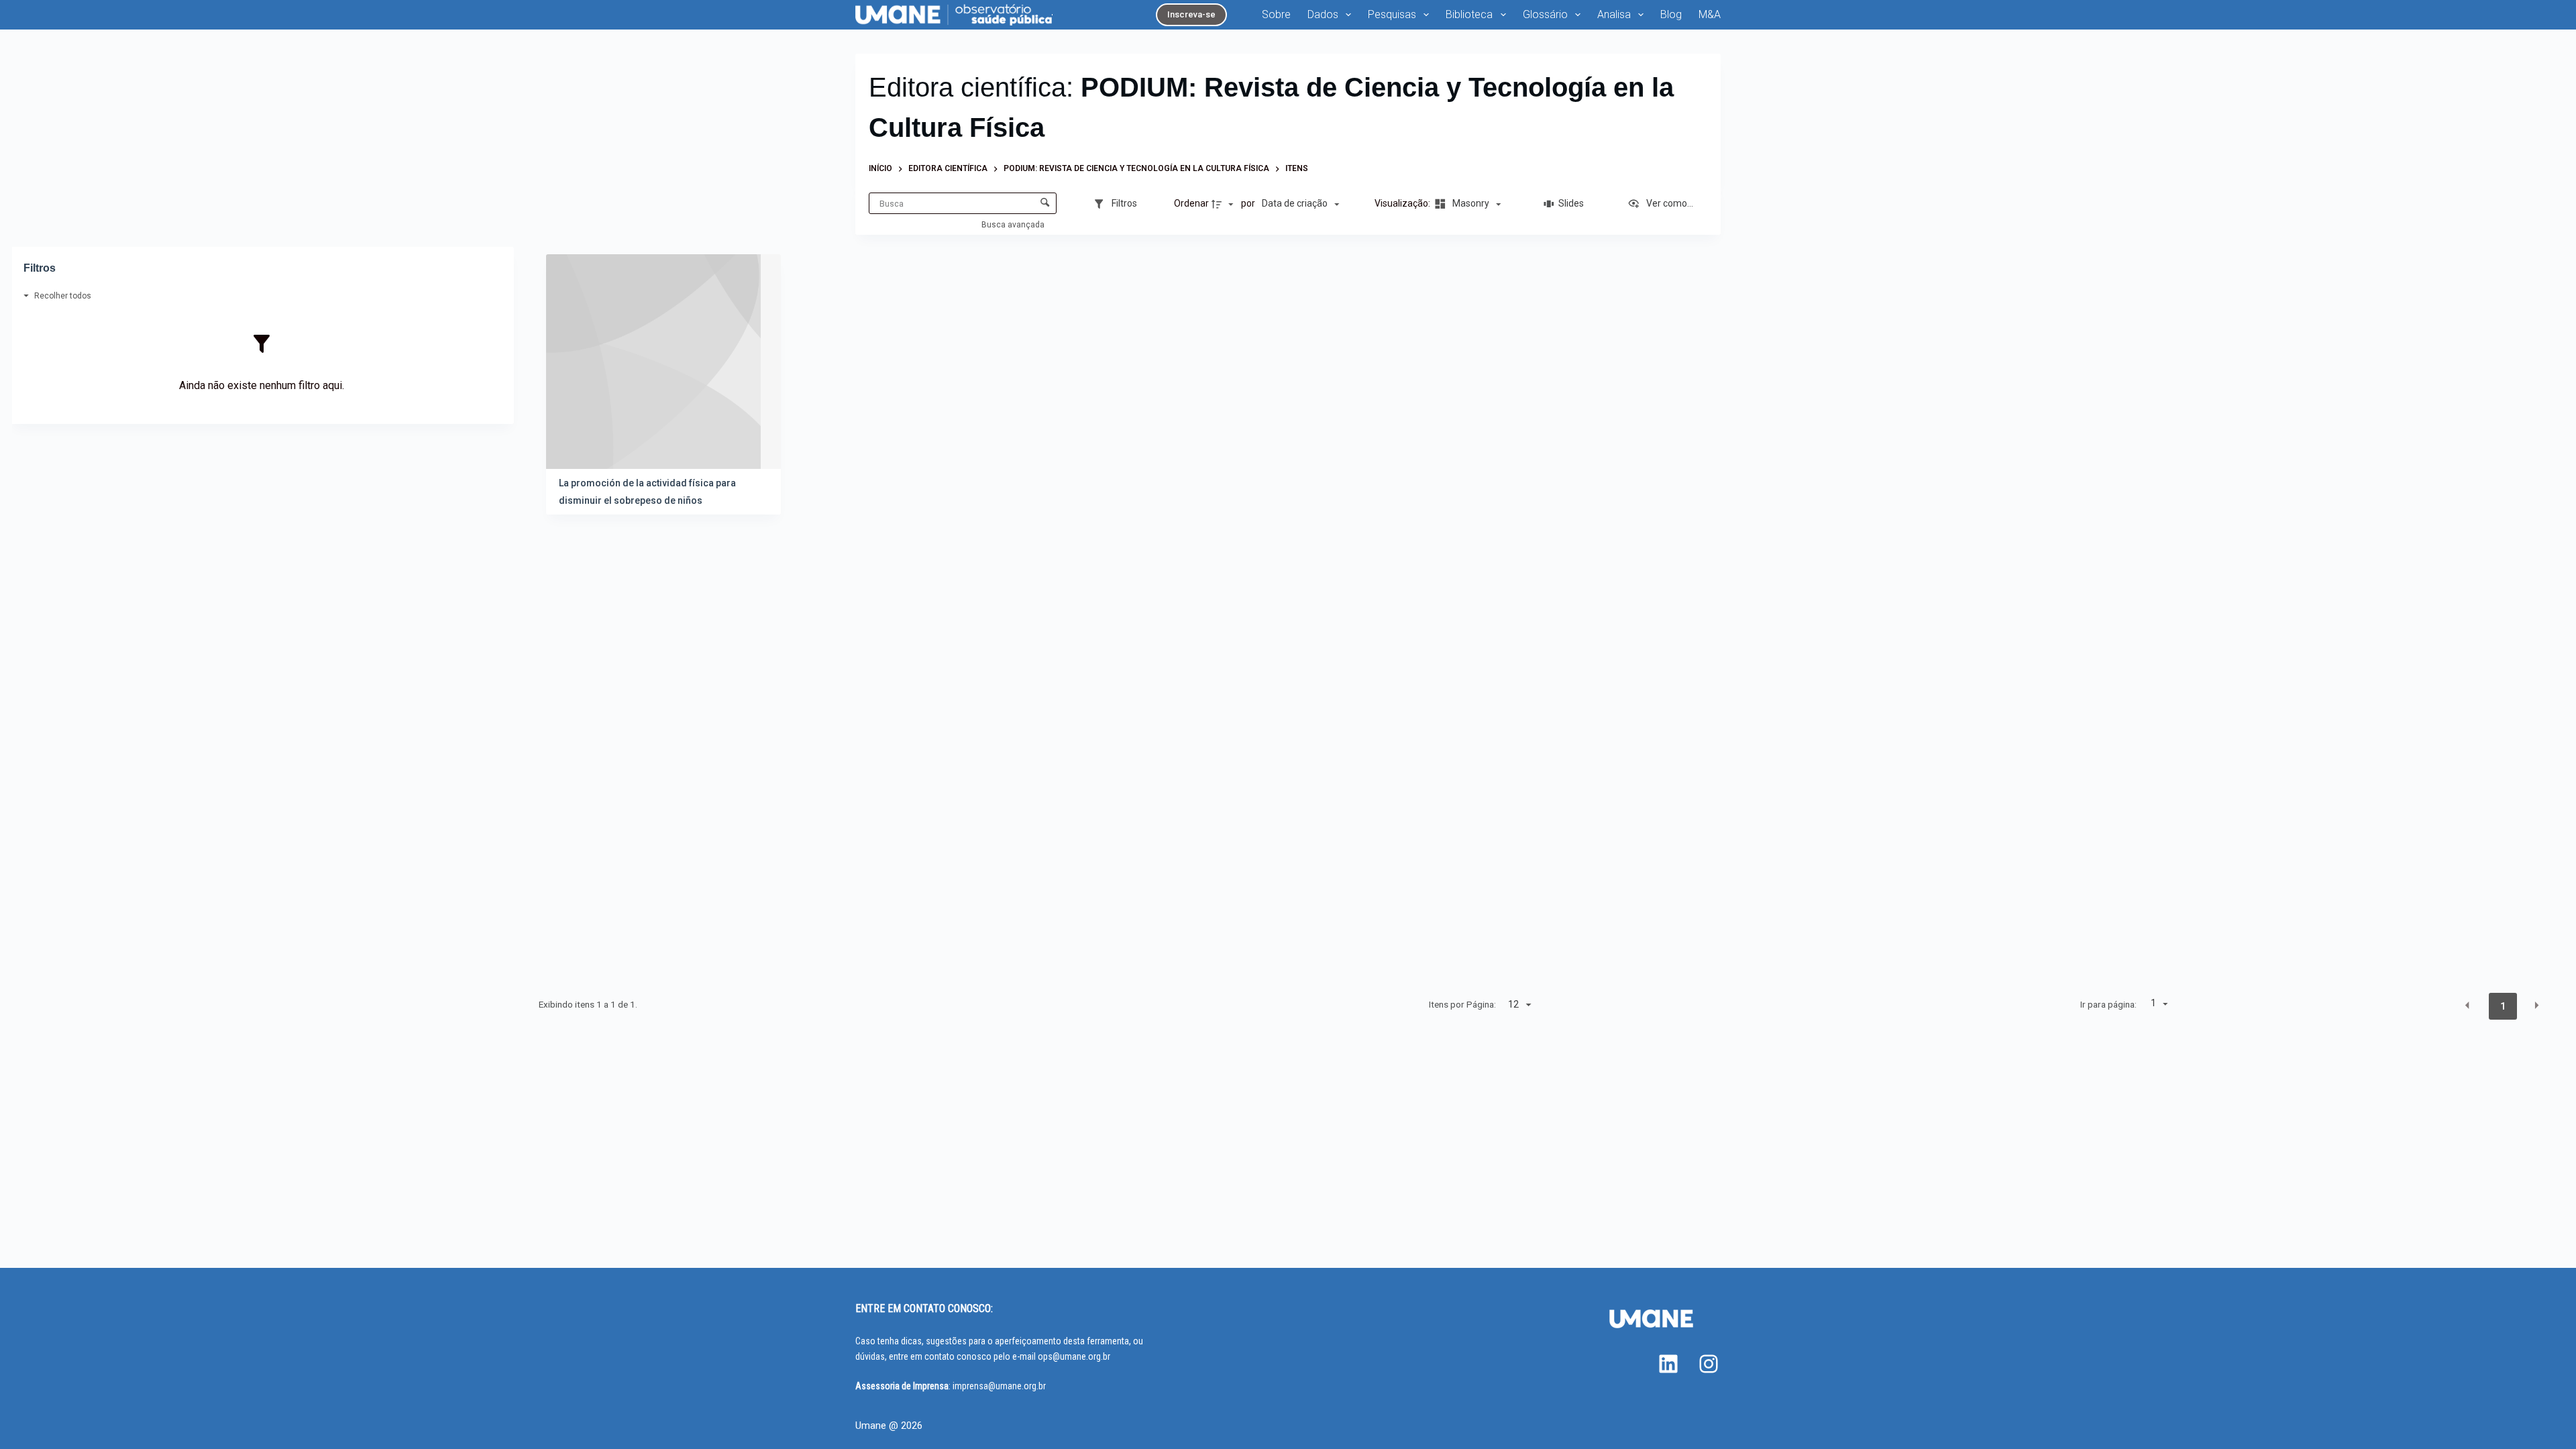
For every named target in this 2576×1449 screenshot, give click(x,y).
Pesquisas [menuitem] (1392, 14)
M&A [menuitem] (1710, 14)
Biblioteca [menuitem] (1469, 14)
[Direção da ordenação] (1224, 204)
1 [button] (2503, 1006)
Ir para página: (2108, 1004)
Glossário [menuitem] (1545, 14)
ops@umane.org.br (1074, 1356)
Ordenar (1191, 203)
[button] (2467, 1006)
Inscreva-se (1191, 14)
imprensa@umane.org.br (999, 1386)
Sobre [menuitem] (1276, 14)
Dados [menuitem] (1323, 14)
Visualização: (1403, 203)
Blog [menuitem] (1671, 14)
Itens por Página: (1462, 1004)
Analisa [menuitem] (1614, 14)
